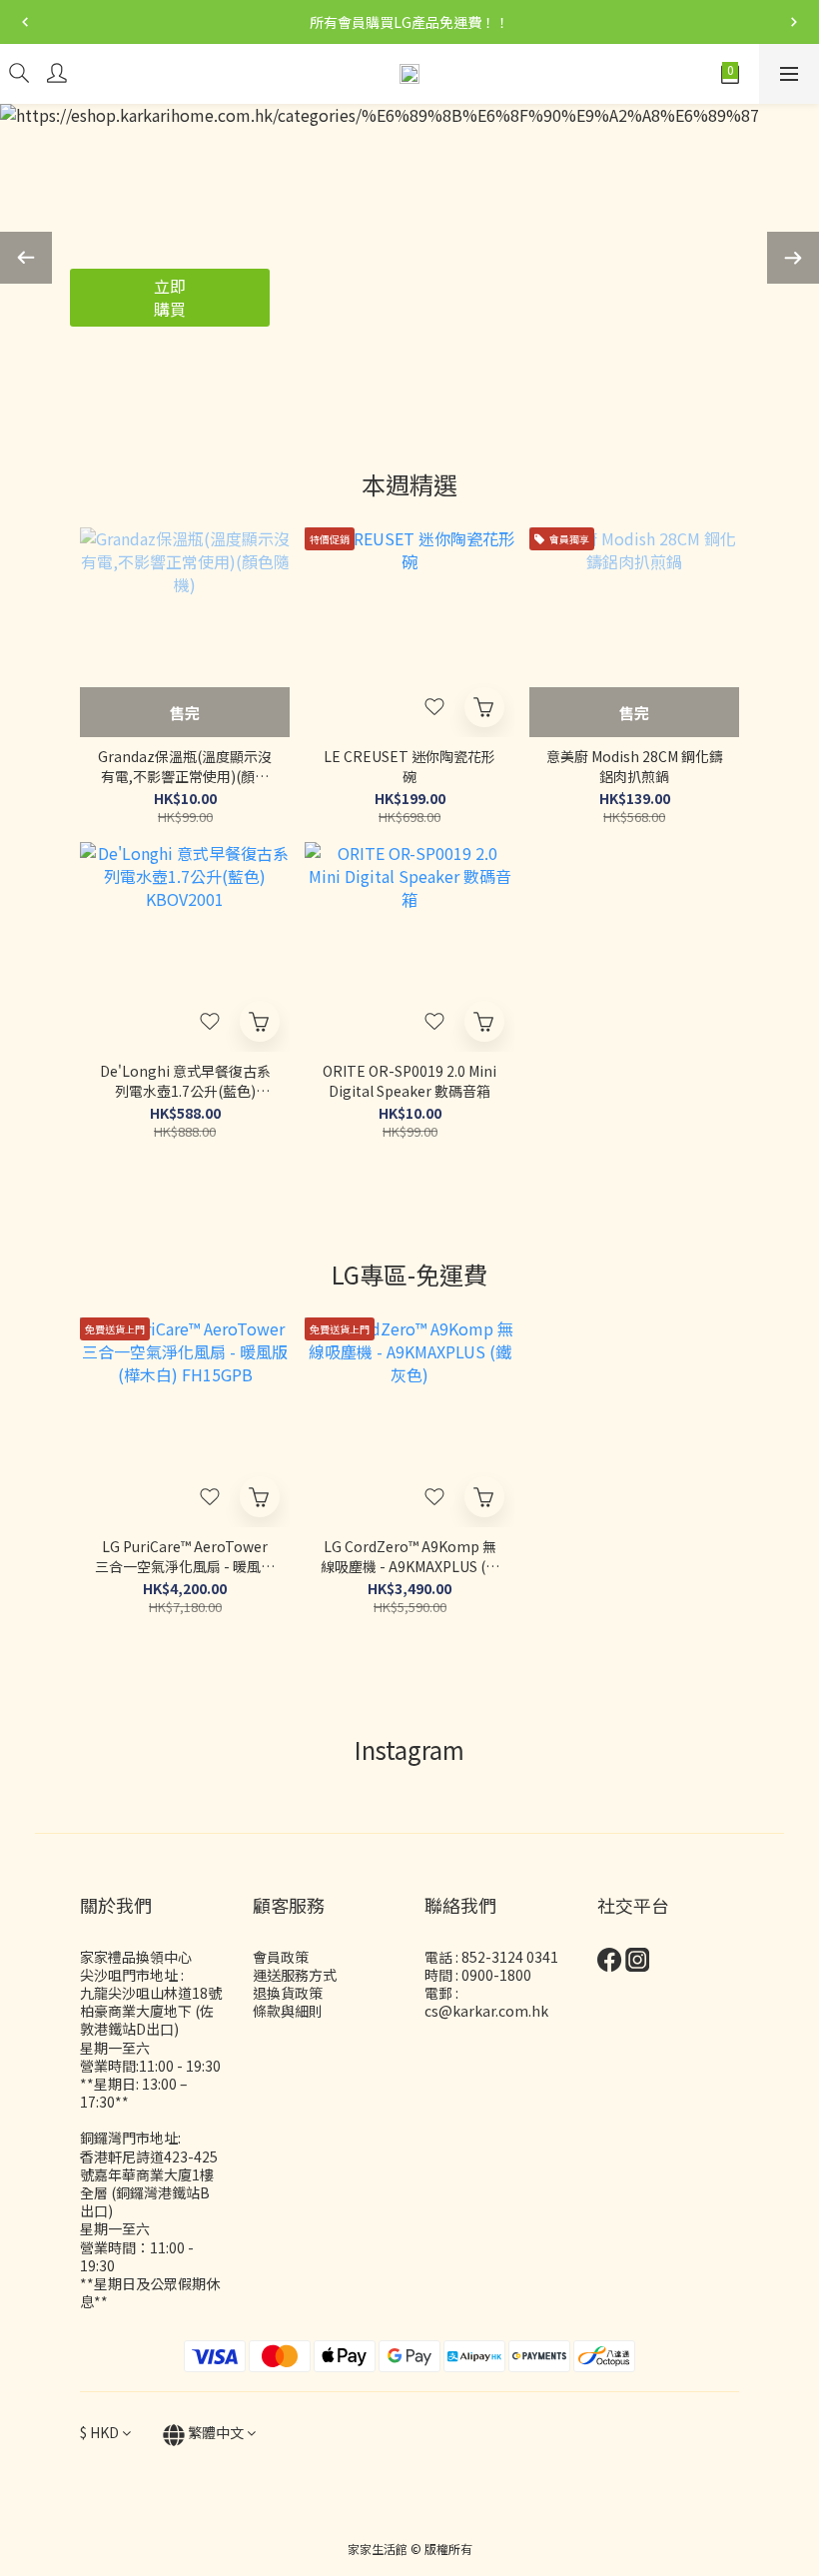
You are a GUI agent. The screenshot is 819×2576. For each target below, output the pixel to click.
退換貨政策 (288, 1993)
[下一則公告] (794, 22)
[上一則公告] (25, 22)
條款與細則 (288, 2011)
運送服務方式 (295, 1975)
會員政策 (281, 1957)
